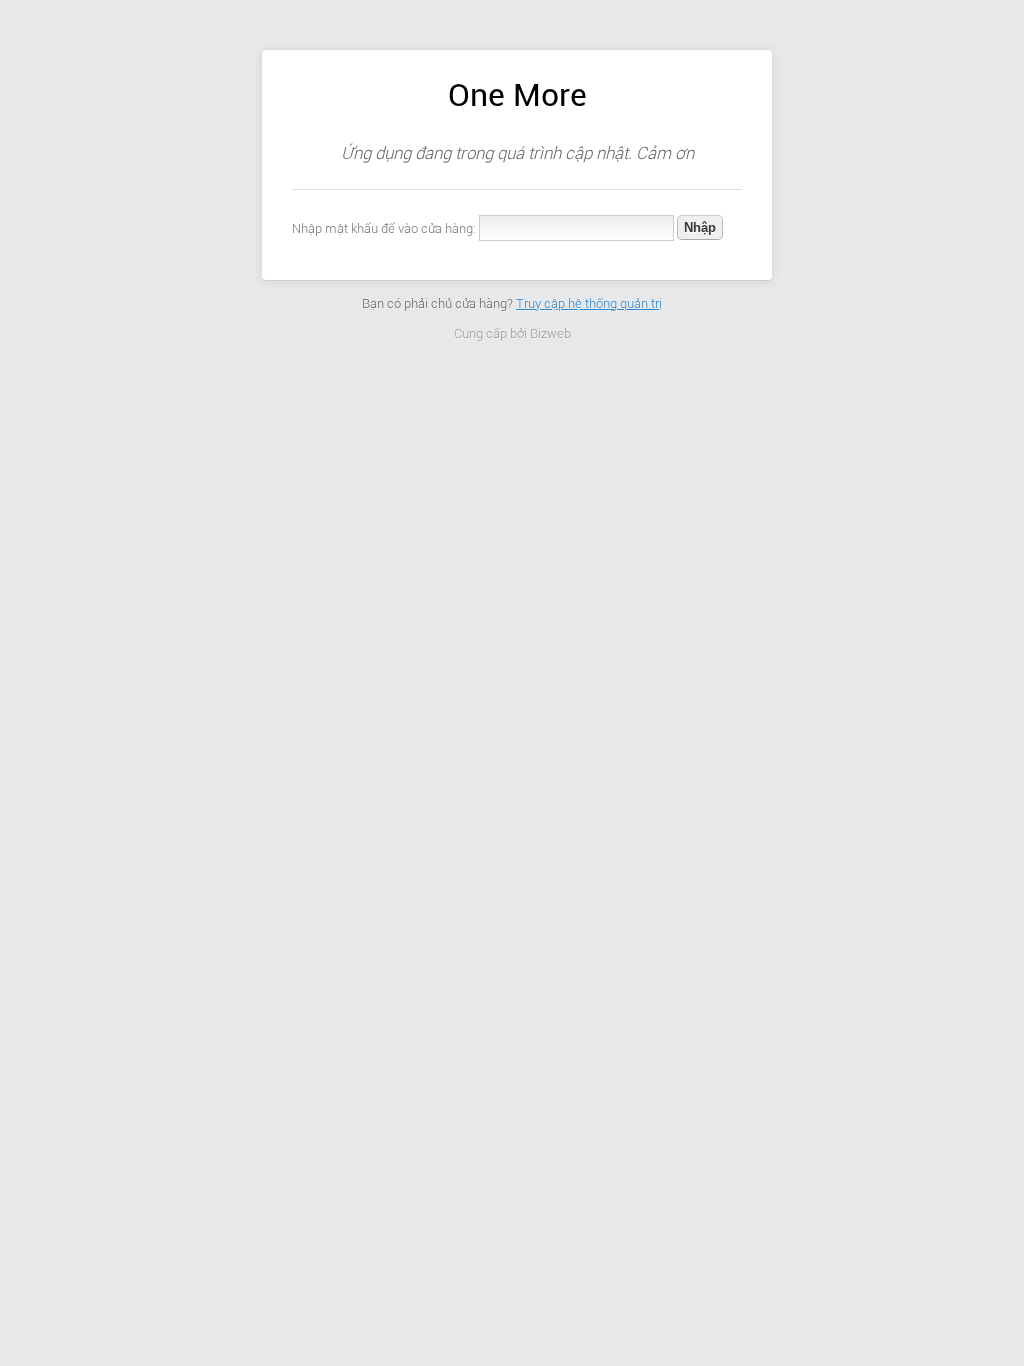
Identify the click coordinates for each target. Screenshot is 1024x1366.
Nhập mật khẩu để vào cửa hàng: (384, 228)
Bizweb (550, 333)
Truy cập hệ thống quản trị (589, 303)
